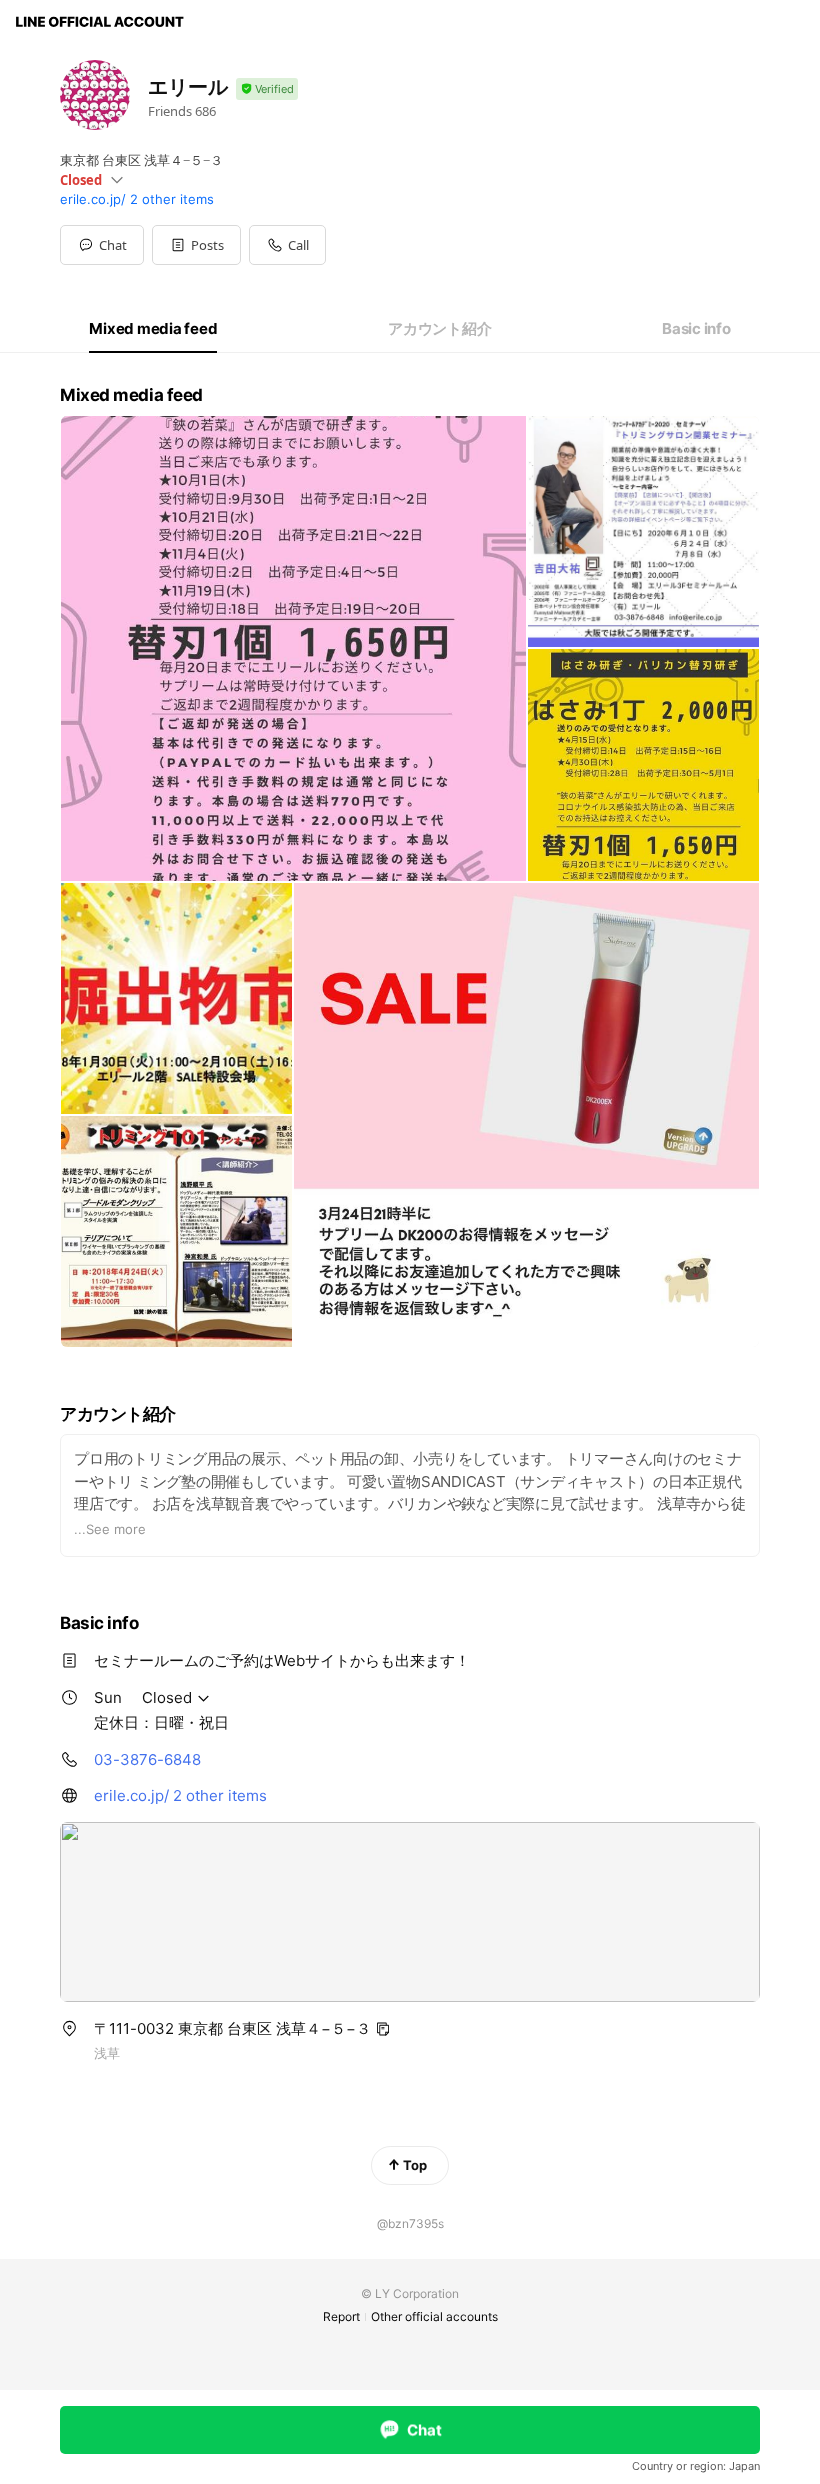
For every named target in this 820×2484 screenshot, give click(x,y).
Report (341, 2316)
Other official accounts (434, 2316)
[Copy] (383, 2029)
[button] (196, 245)
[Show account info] (267, 89)
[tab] (153, 329)
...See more (110, 1529)
